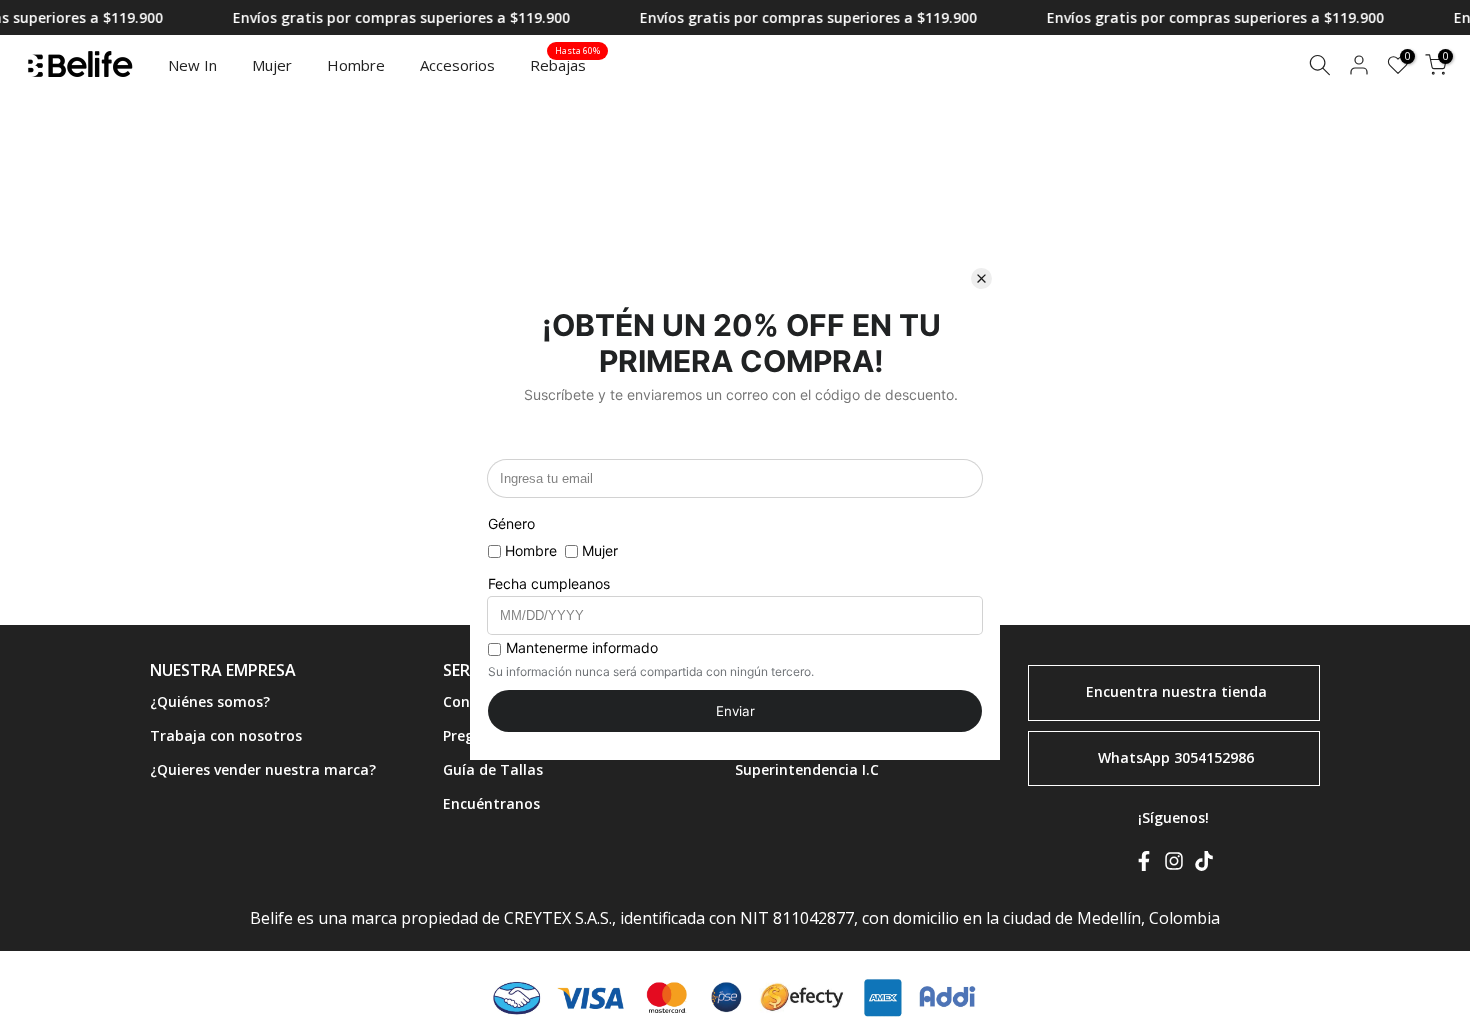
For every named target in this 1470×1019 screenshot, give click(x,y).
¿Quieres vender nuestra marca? (263, 768)
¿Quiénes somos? (210, 701)
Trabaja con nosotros (226, 734)
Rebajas (565, 64)
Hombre (356, 65)
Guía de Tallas (493, 768)
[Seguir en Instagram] (1174, 865)
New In (192, 65)
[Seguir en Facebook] (1144, 865)
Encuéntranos (491, 802)
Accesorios (457, 65)
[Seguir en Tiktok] (1204, 865)
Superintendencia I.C (807, 768)
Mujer (272, 65)
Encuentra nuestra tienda (1176, 690)
